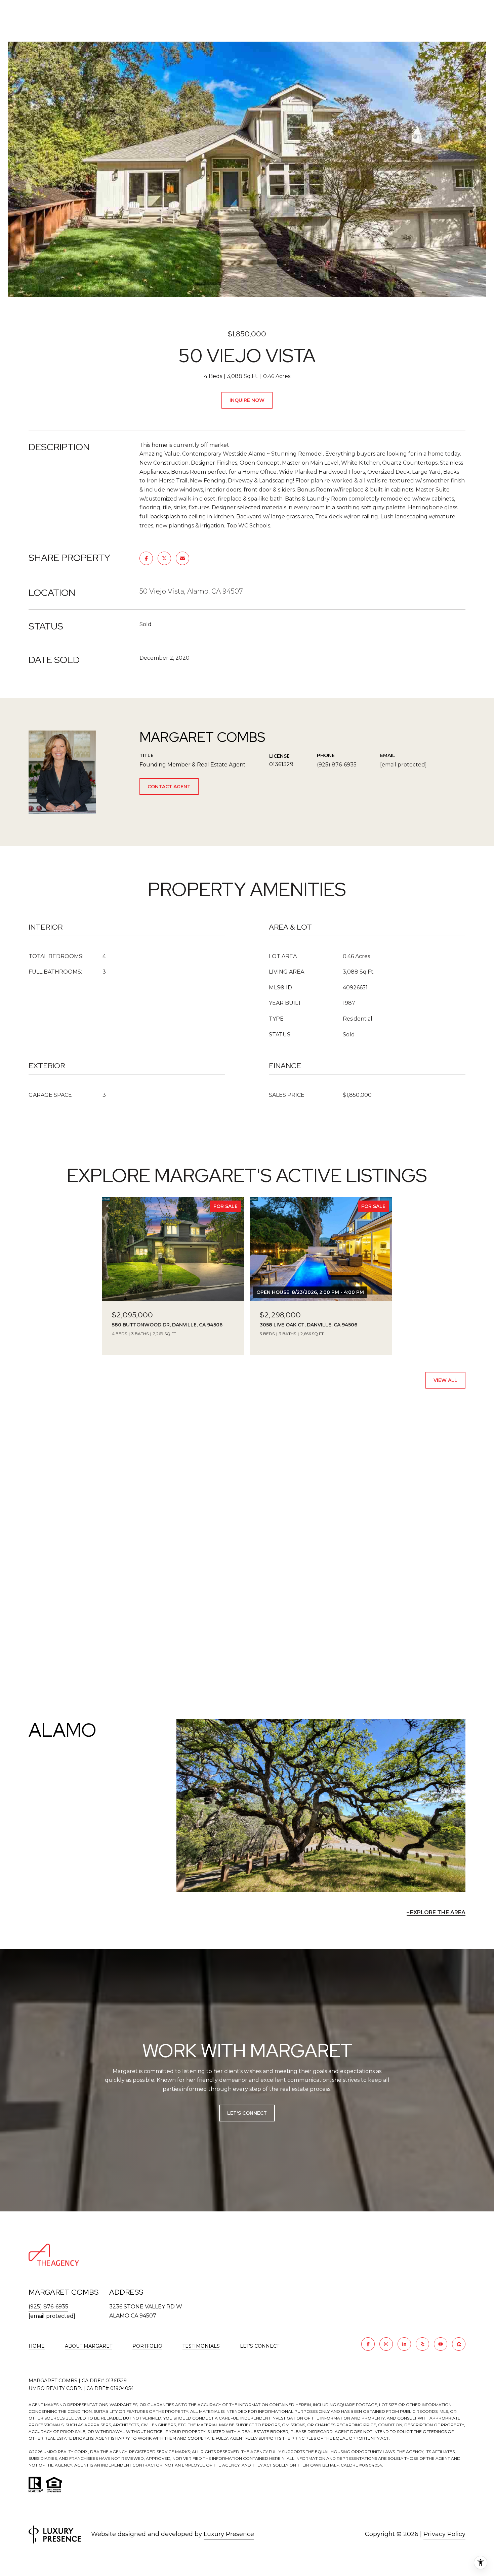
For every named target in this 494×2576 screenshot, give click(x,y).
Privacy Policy (444, 2534)
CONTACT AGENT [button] (169, 787)
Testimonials (201, 2346)
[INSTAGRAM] (386, 2344)
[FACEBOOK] (368, 2344)
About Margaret (89, 2346)
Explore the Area (438, 1912)
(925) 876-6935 (337, 765)
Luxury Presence (229, 2534)
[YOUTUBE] (441, 2344)
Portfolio (147, 2346)
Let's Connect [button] (247, 2113)
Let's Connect (260, 2346)
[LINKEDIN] (404, 2344)
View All (445, 1380)
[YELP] (422, 2344)
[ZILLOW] (459, 2344)
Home (37, 2346)
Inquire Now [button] (247, 400)
